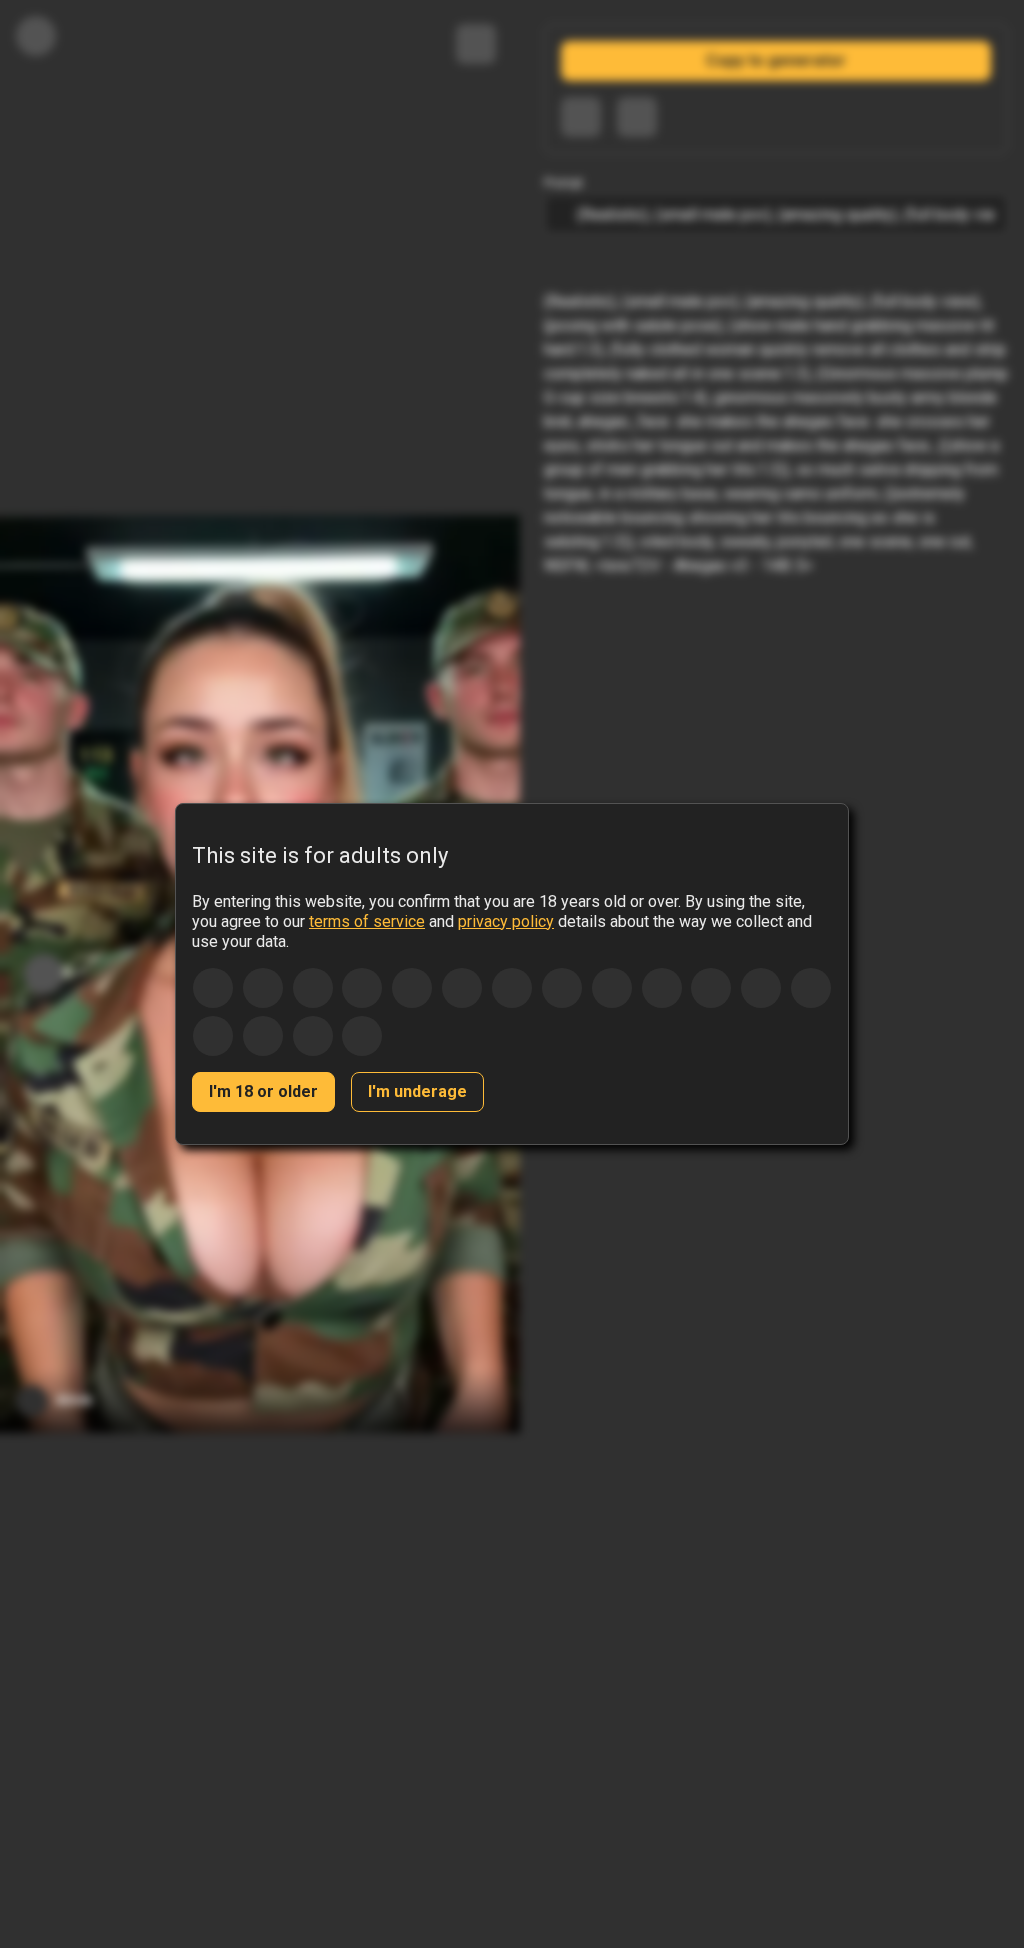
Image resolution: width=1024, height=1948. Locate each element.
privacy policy (506, 921)
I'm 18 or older (263, 1091)
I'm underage (417, 1091)
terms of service (367, 921)
